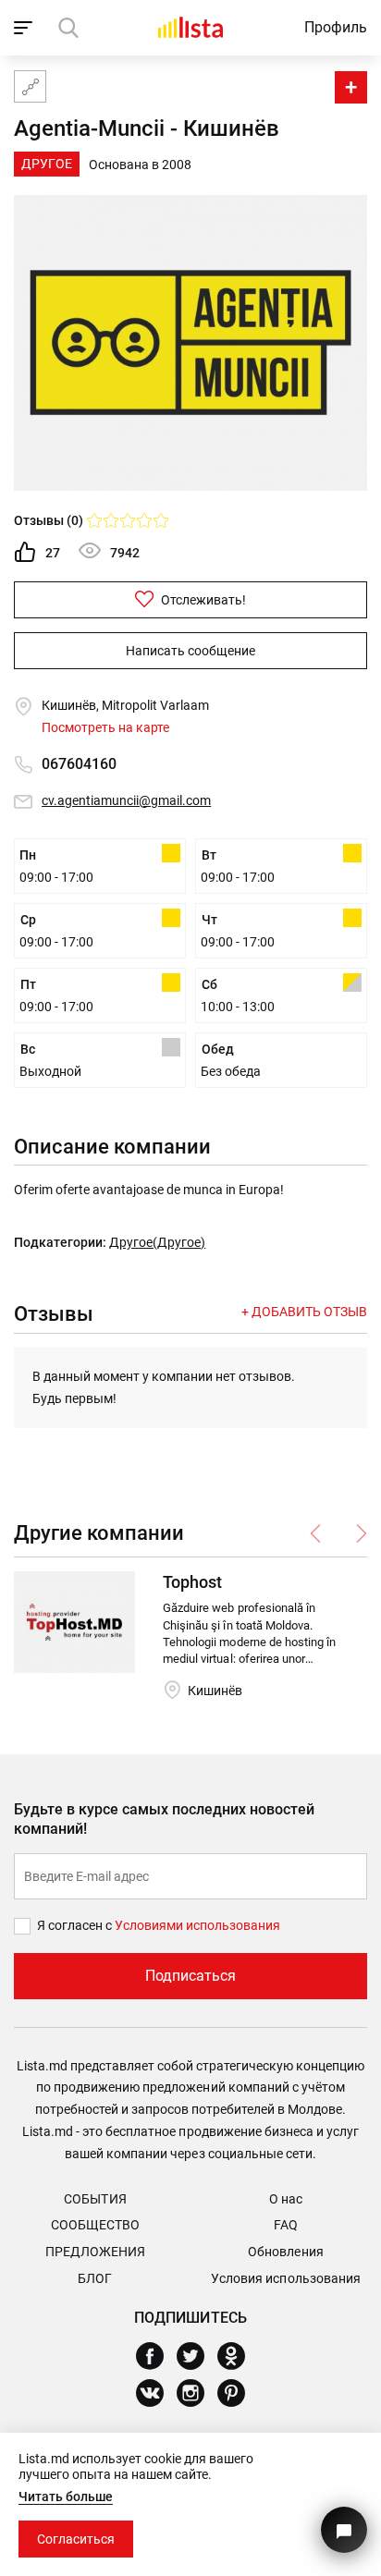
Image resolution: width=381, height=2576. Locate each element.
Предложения (95, 2252)
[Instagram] (197, 2393)
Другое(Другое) (157, 1242)
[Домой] (190, 27)
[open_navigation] (25, 28)
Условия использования (285, 2278)
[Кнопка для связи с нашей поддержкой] (344, 2530)
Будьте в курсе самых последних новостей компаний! (164, 1819)
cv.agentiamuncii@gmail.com (126, 800)
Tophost (192, 1582)
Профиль (336, 27)
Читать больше (66, 2497)
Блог (95, 2278)
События (95, 2199)
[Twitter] (197, 2356)
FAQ (286, 2225)
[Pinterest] (238, 2393)
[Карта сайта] (30, 86)
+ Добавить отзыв (304, 1312)
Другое (47, 164)
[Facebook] (157, 2356)
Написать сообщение (190, 651)
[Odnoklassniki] (238, 2356)
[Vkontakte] (157, 2393)
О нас (286, 2199)
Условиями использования (197, 1925)
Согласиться (76, 2539)
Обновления (285, 2252)
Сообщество (95, 2225)
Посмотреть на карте (105, 727)
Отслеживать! (202, 600)
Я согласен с (76, 1925)
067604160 (79, 764)
